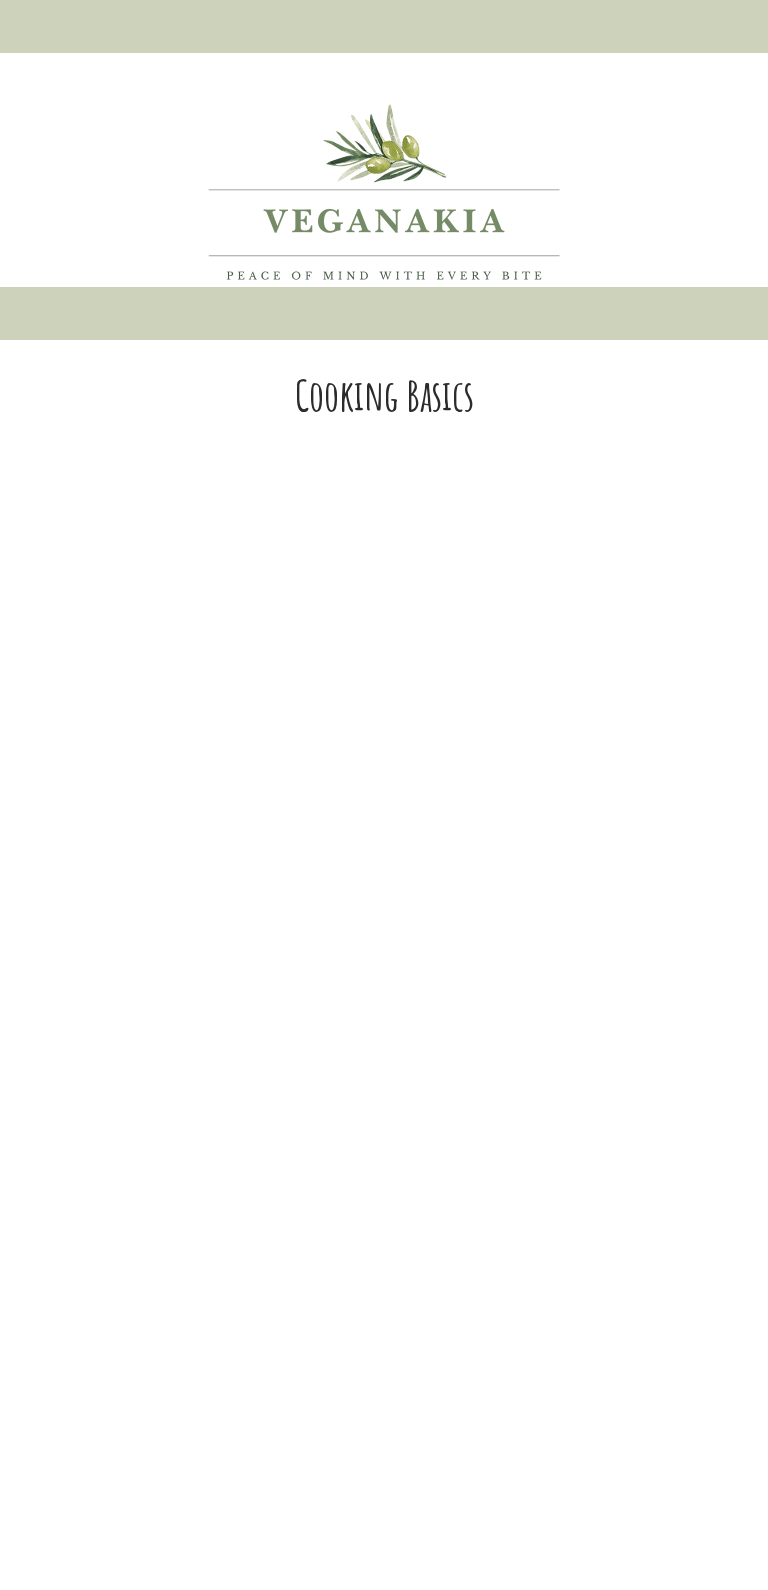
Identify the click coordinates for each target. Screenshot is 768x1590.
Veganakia (384, 192)
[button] (384, 26)
